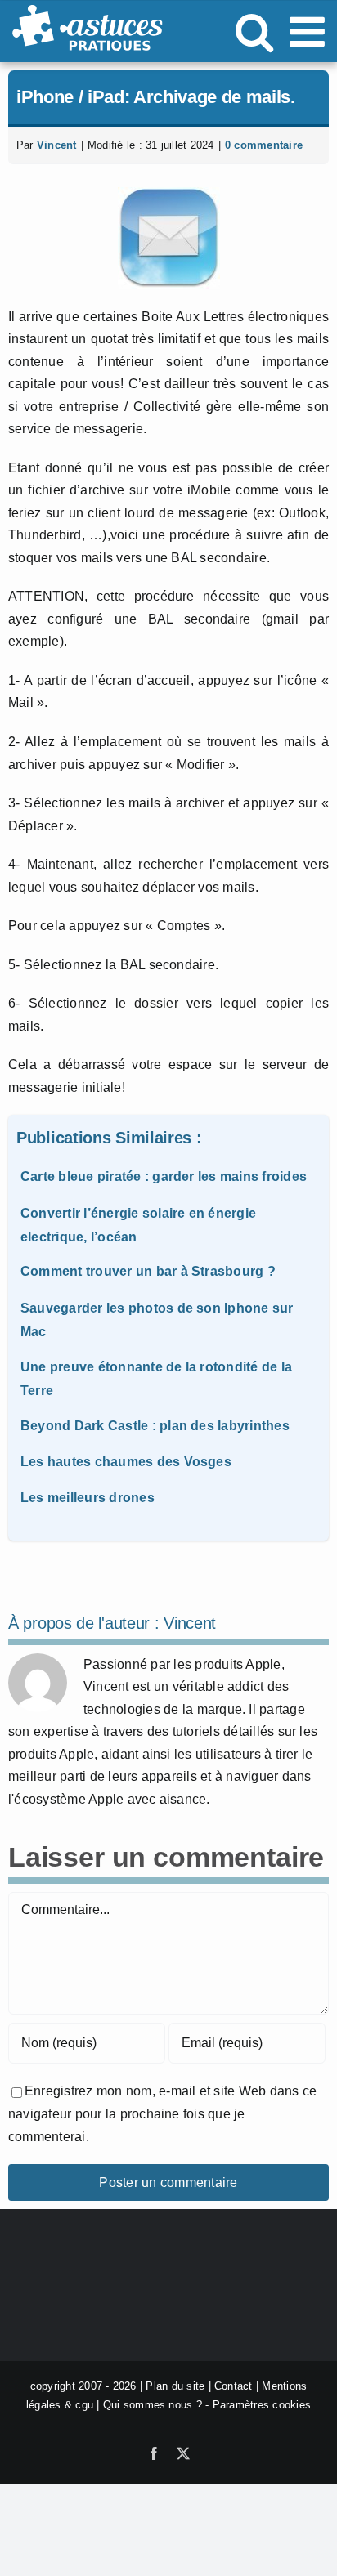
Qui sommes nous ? (153, 2405)
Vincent (57, 145)
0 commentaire (264, 145)
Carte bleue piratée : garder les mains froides (164, 1176)
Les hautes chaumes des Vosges (126, 1462)
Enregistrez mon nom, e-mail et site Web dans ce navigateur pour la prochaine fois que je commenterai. (162, 2113)
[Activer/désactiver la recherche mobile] (254, 31)
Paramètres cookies (262, 2405)
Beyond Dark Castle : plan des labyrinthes (155, 1426)
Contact (234, 2386)
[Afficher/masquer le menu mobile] (310, 31)
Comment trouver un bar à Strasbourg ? (148, 1271)
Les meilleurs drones (88, 1498)
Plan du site (175, 2386)
